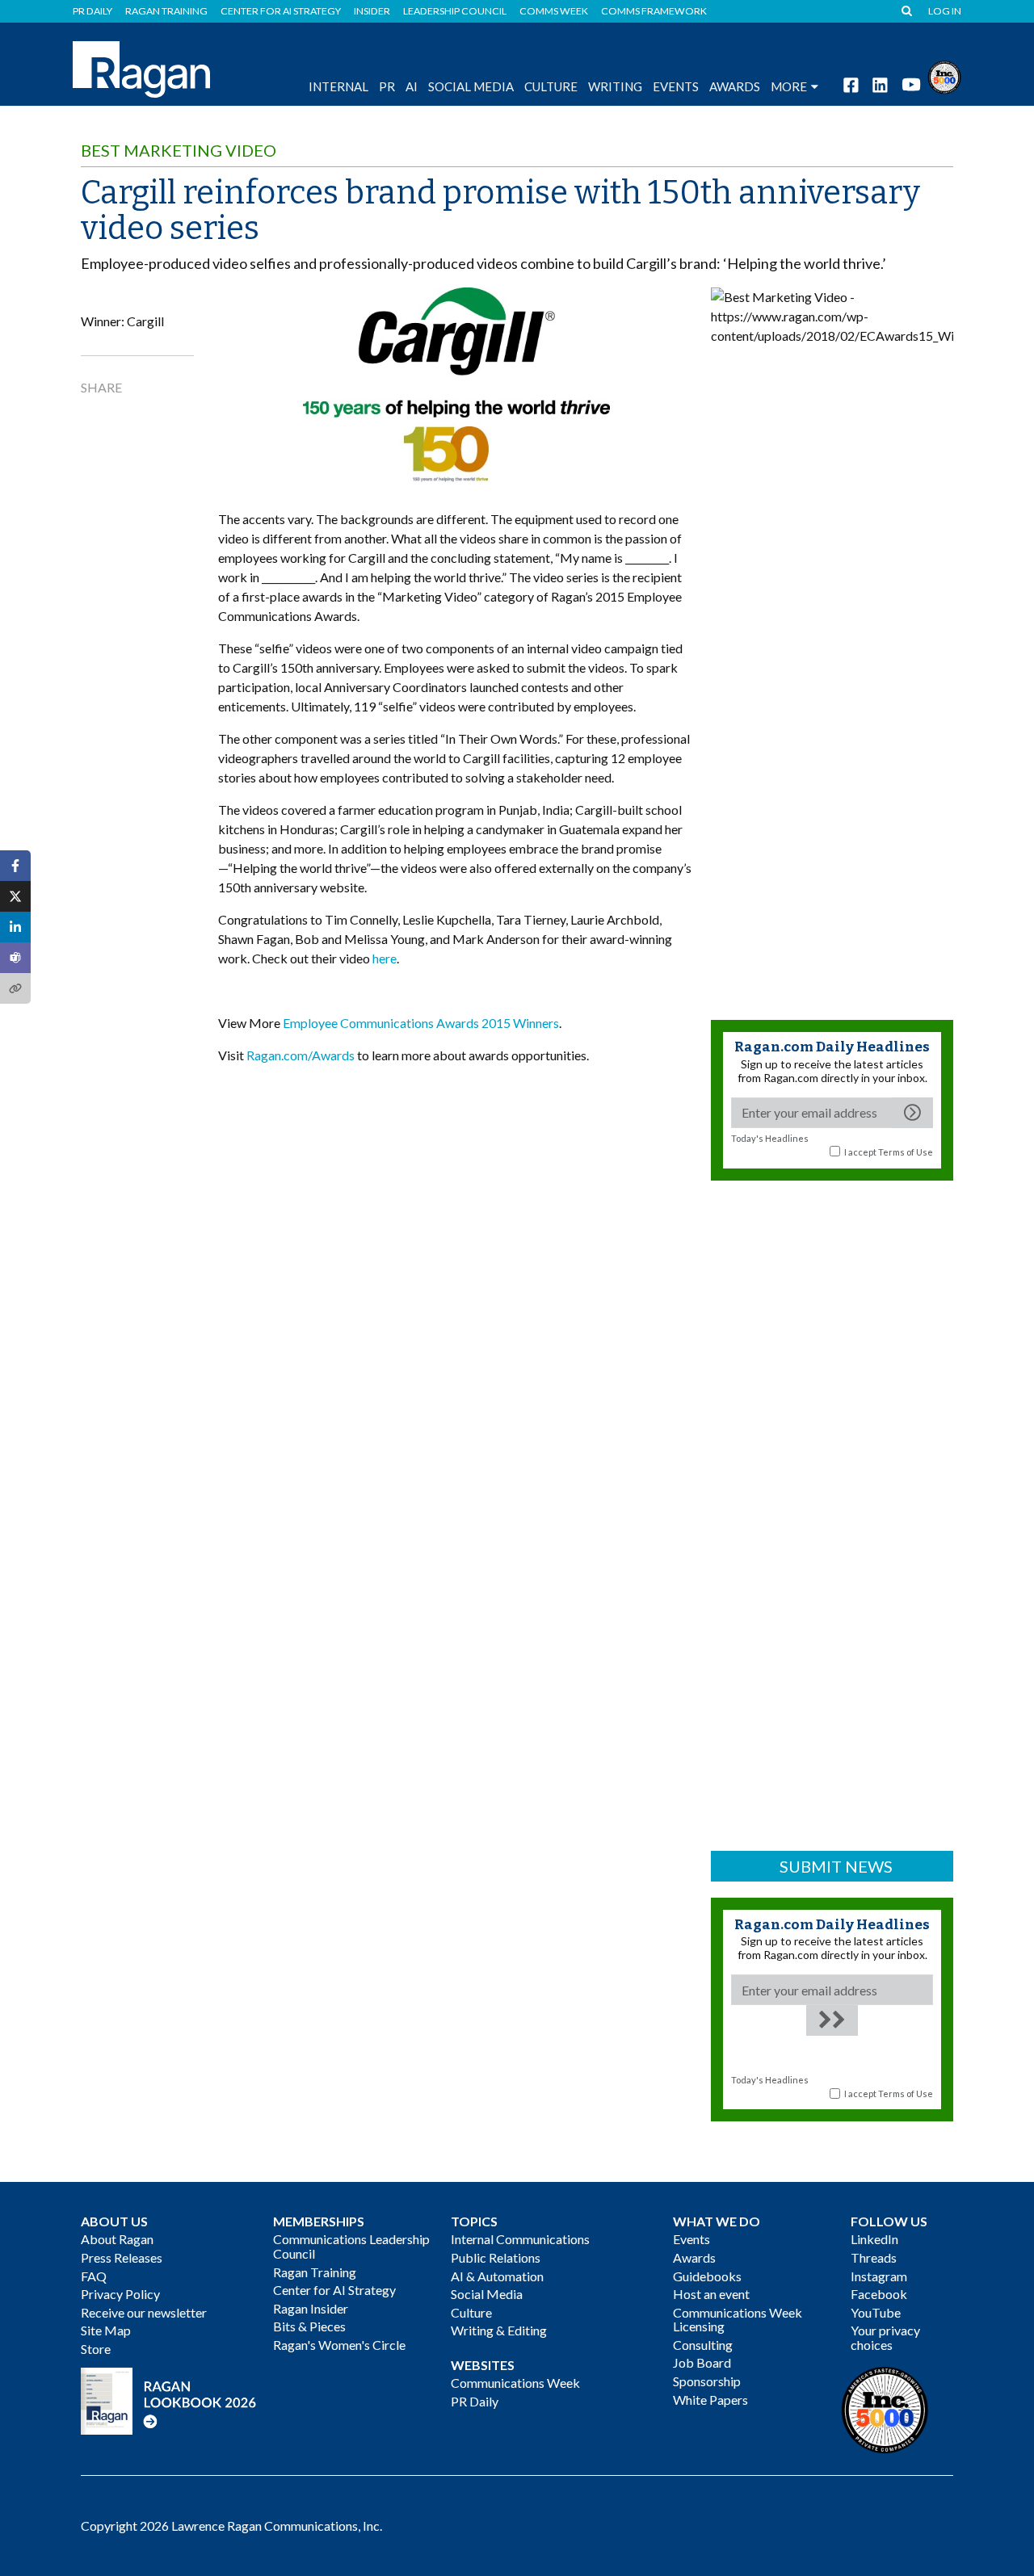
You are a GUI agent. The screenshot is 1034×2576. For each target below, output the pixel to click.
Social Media (471, 86)
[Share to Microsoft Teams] (15, 958)
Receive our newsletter (144, 2312)
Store (96, 2349)
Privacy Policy (120, 2294)
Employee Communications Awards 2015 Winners (421, 1023)
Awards (694, 2257)
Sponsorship (707, 2381)
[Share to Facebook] (15, 866)
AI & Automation (497, 2276)
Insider (372, 11)
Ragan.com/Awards (301, 1055)
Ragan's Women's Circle (339, 2345)
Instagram (879, 2276)
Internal (338, 86)
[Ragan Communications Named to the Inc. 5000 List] (944, 76)
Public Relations (496, 2257)
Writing (615, 86)
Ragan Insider (311, 2308)
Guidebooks (707, 2276)
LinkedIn (874, 2239)
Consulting (703, 2345)
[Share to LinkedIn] (15, 927)
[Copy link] (15, 988)
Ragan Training (166, 11)
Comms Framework (654, 11)
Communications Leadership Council (351, 2246)
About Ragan (117, 2239)
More (789, 86)
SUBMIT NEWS (836, 1866)
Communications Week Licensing (738, 2320)
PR (387, 86)
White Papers (710, 2400)
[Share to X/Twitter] (15, 896)
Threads (874, 2257)
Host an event (711, 2294)
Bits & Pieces (309, 2326)
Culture (551, 86)
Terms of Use (906, 1152)
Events (691, 2239)
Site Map (106, 2330)
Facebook (879, 2294)
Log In (945, 11)
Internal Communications (520, 2239)
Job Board (702, 2362)
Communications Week (515, 2383)
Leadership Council (455, 11)
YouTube (876, 2312)
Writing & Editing (499, 2330)
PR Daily (92, 11)
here (385, 958)
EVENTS (676, 86)
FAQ (94, 2276)
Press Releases (122, 2257)
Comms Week (554, 11)
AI (412, 86)
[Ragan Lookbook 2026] (169, 2400)
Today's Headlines (770, 1138)
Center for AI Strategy (281, 11)
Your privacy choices (885, 2337)
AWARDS (735, 86)
